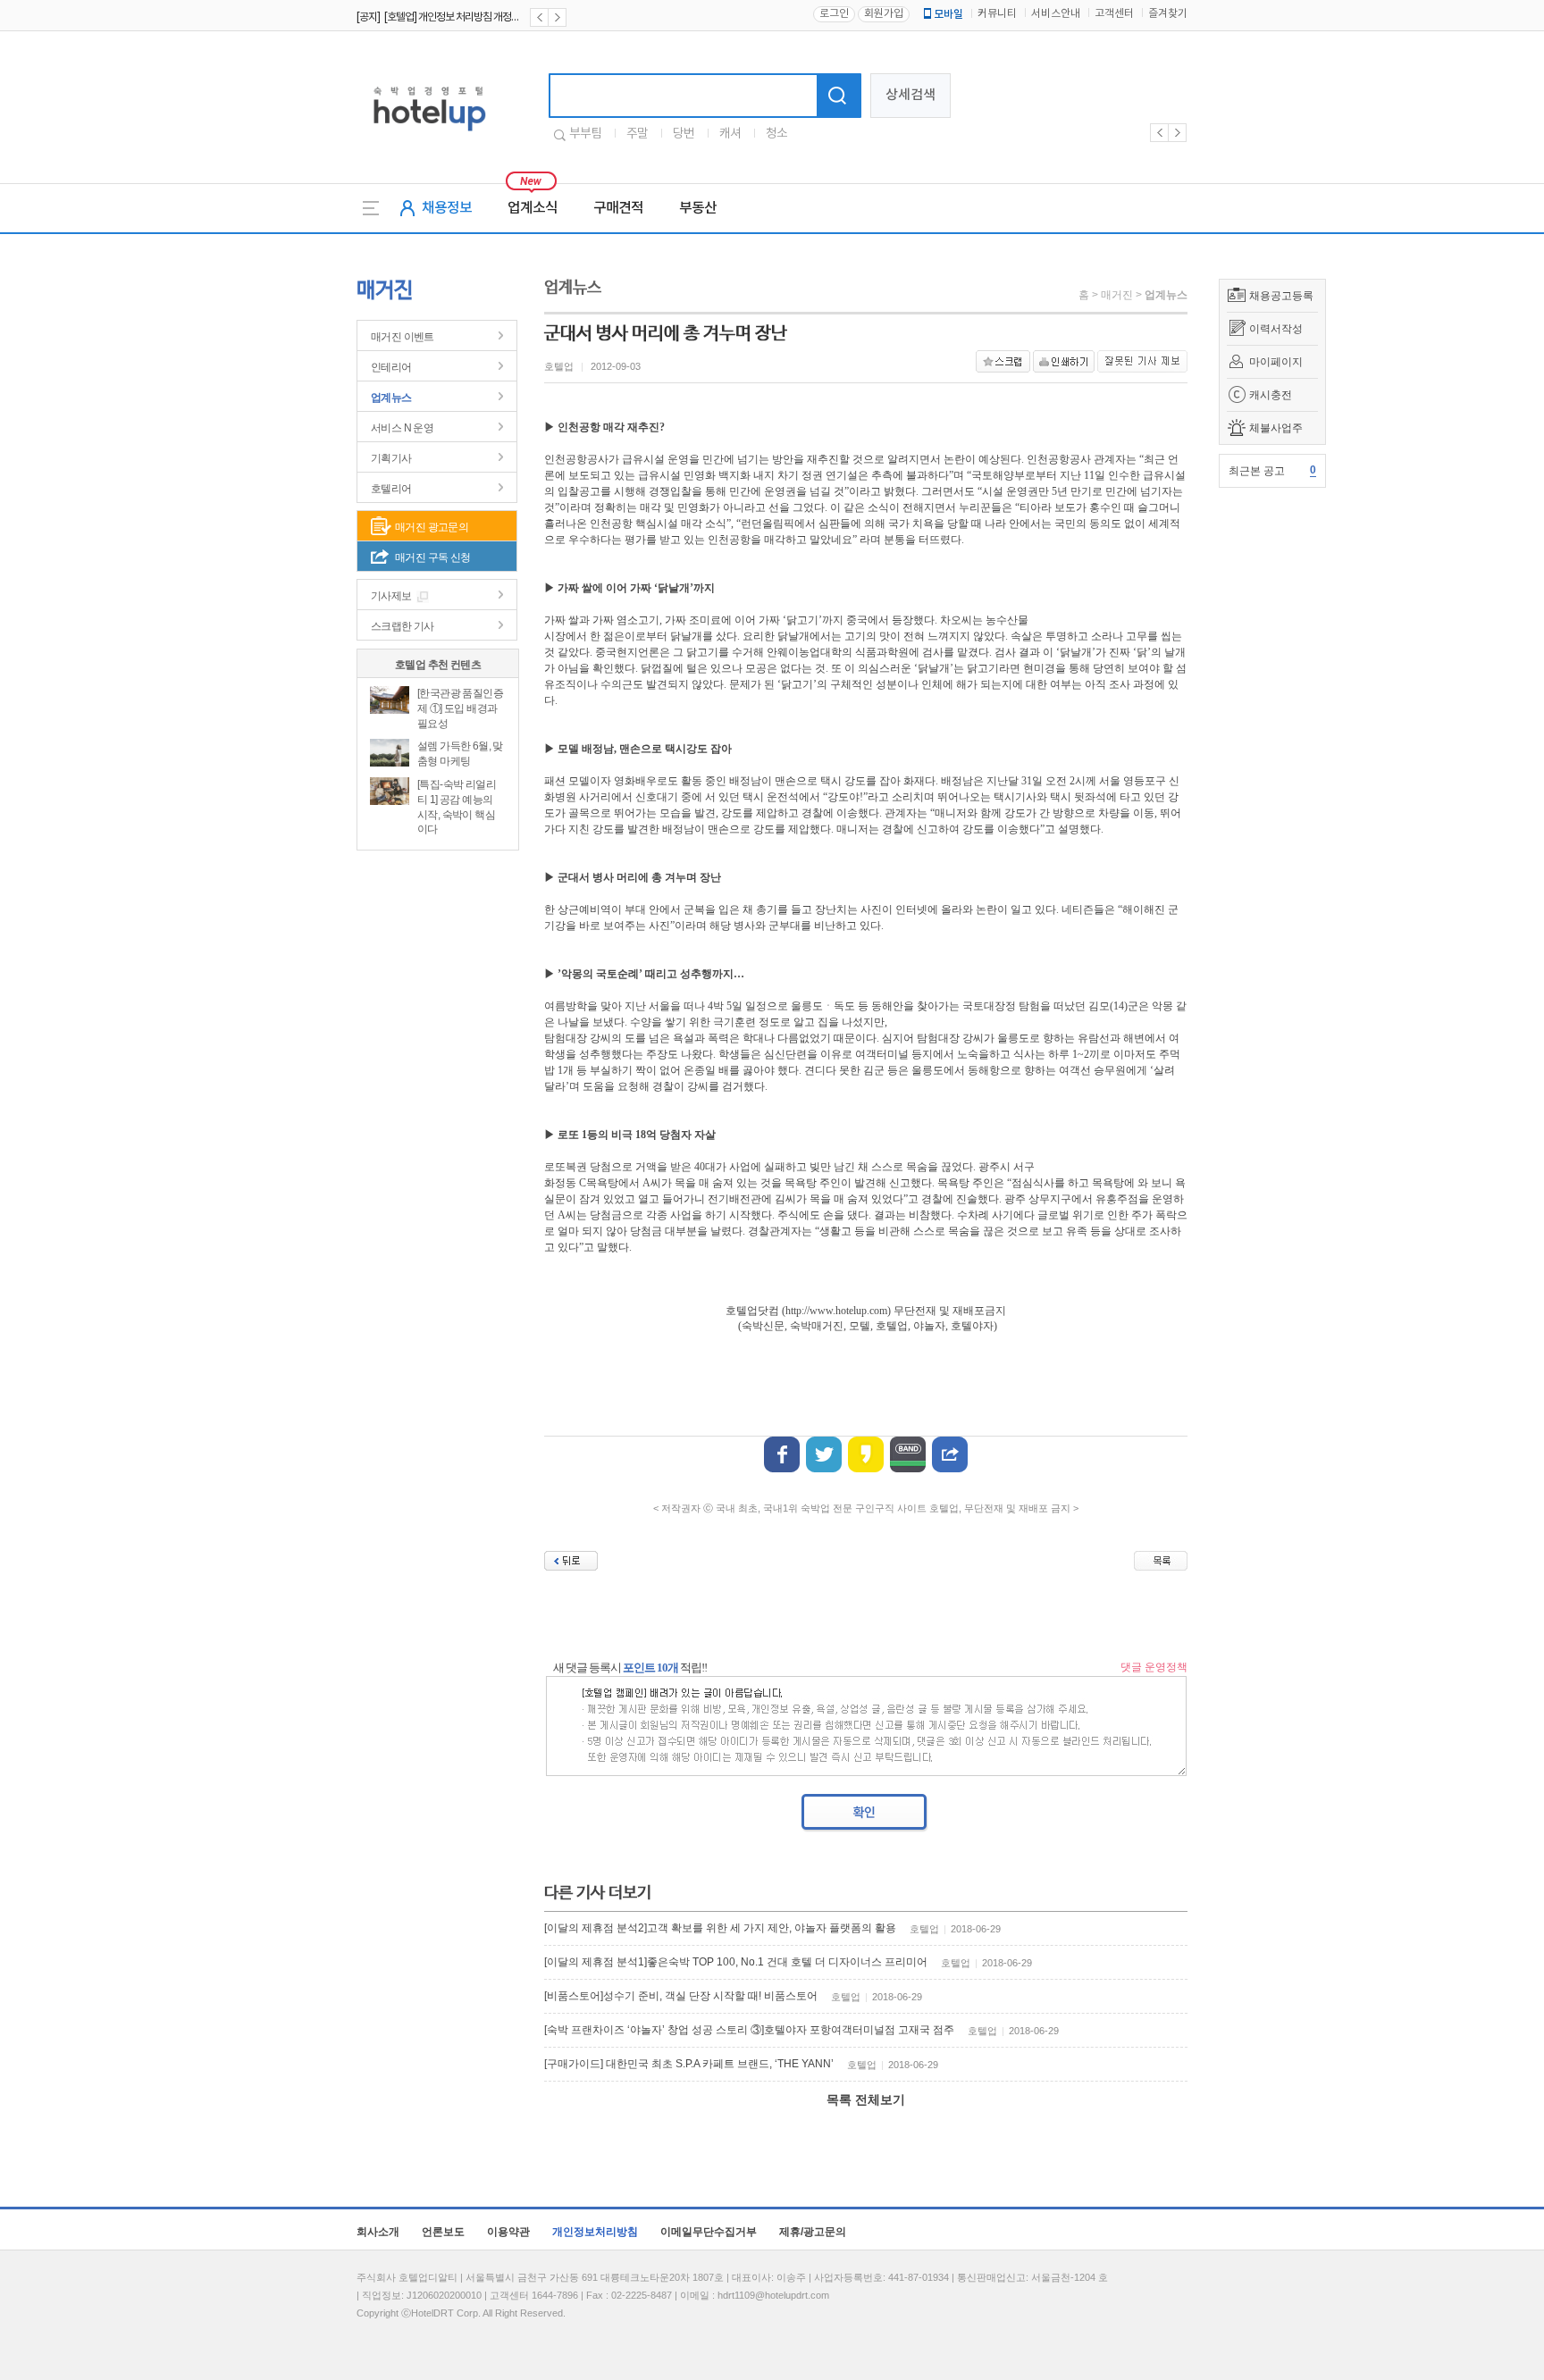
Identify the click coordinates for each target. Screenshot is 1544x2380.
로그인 (834, 14)
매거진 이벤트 (403, 337)
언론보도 (443, 2232)
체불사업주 (1276, 428)
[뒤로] (571, 1561)
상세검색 (910, 95)
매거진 (1117, 295)
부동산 (698, 208)
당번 (684, 134)
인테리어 (391, 367)
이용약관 (508, 2232)
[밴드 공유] (908, 1454)
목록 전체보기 (866, 2099)
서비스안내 (1056, 14)
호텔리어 (391, 489)
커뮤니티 (997, 14)
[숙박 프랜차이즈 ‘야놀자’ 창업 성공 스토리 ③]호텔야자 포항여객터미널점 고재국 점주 (749, 2030)
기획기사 (391, 458)
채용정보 (447, 208)
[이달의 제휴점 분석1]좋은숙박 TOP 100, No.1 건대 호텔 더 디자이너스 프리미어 (736, 1962)
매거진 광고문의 (432, 527)
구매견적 (618, 208)
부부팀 (585, 134)
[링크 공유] (950, 1454)
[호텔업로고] (429, 134)
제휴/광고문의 (813, 2232)
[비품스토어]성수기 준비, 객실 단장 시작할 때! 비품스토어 (681, 1996)
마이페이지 (1276, 362)
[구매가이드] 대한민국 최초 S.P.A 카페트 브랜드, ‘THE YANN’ (689, 2064)
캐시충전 (1271, 395)
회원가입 (884, 14)
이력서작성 (1276, 329)
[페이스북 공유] (782, 1454)
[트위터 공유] (824, 1454)
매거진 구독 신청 (433, 557)
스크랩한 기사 (403, 626)
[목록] (1161, 1561)
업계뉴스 (391, 398)
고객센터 (1114, 14)
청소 (776, 134)
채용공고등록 (1281, 296)
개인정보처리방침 (595, 2232)
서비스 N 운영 (402, 428)
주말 (637, 134)
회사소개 (378, 2232)
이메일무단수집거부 (709, 2232)
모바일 (948, 14)
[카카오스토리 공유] (866, 1454)
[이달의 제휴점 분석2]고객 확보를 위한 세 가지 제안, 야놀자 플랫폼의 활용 (720, 1928)
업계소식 (533, 208)
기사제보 (391, 596)
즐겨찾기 (1168, 14)
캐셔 (730, 134)
